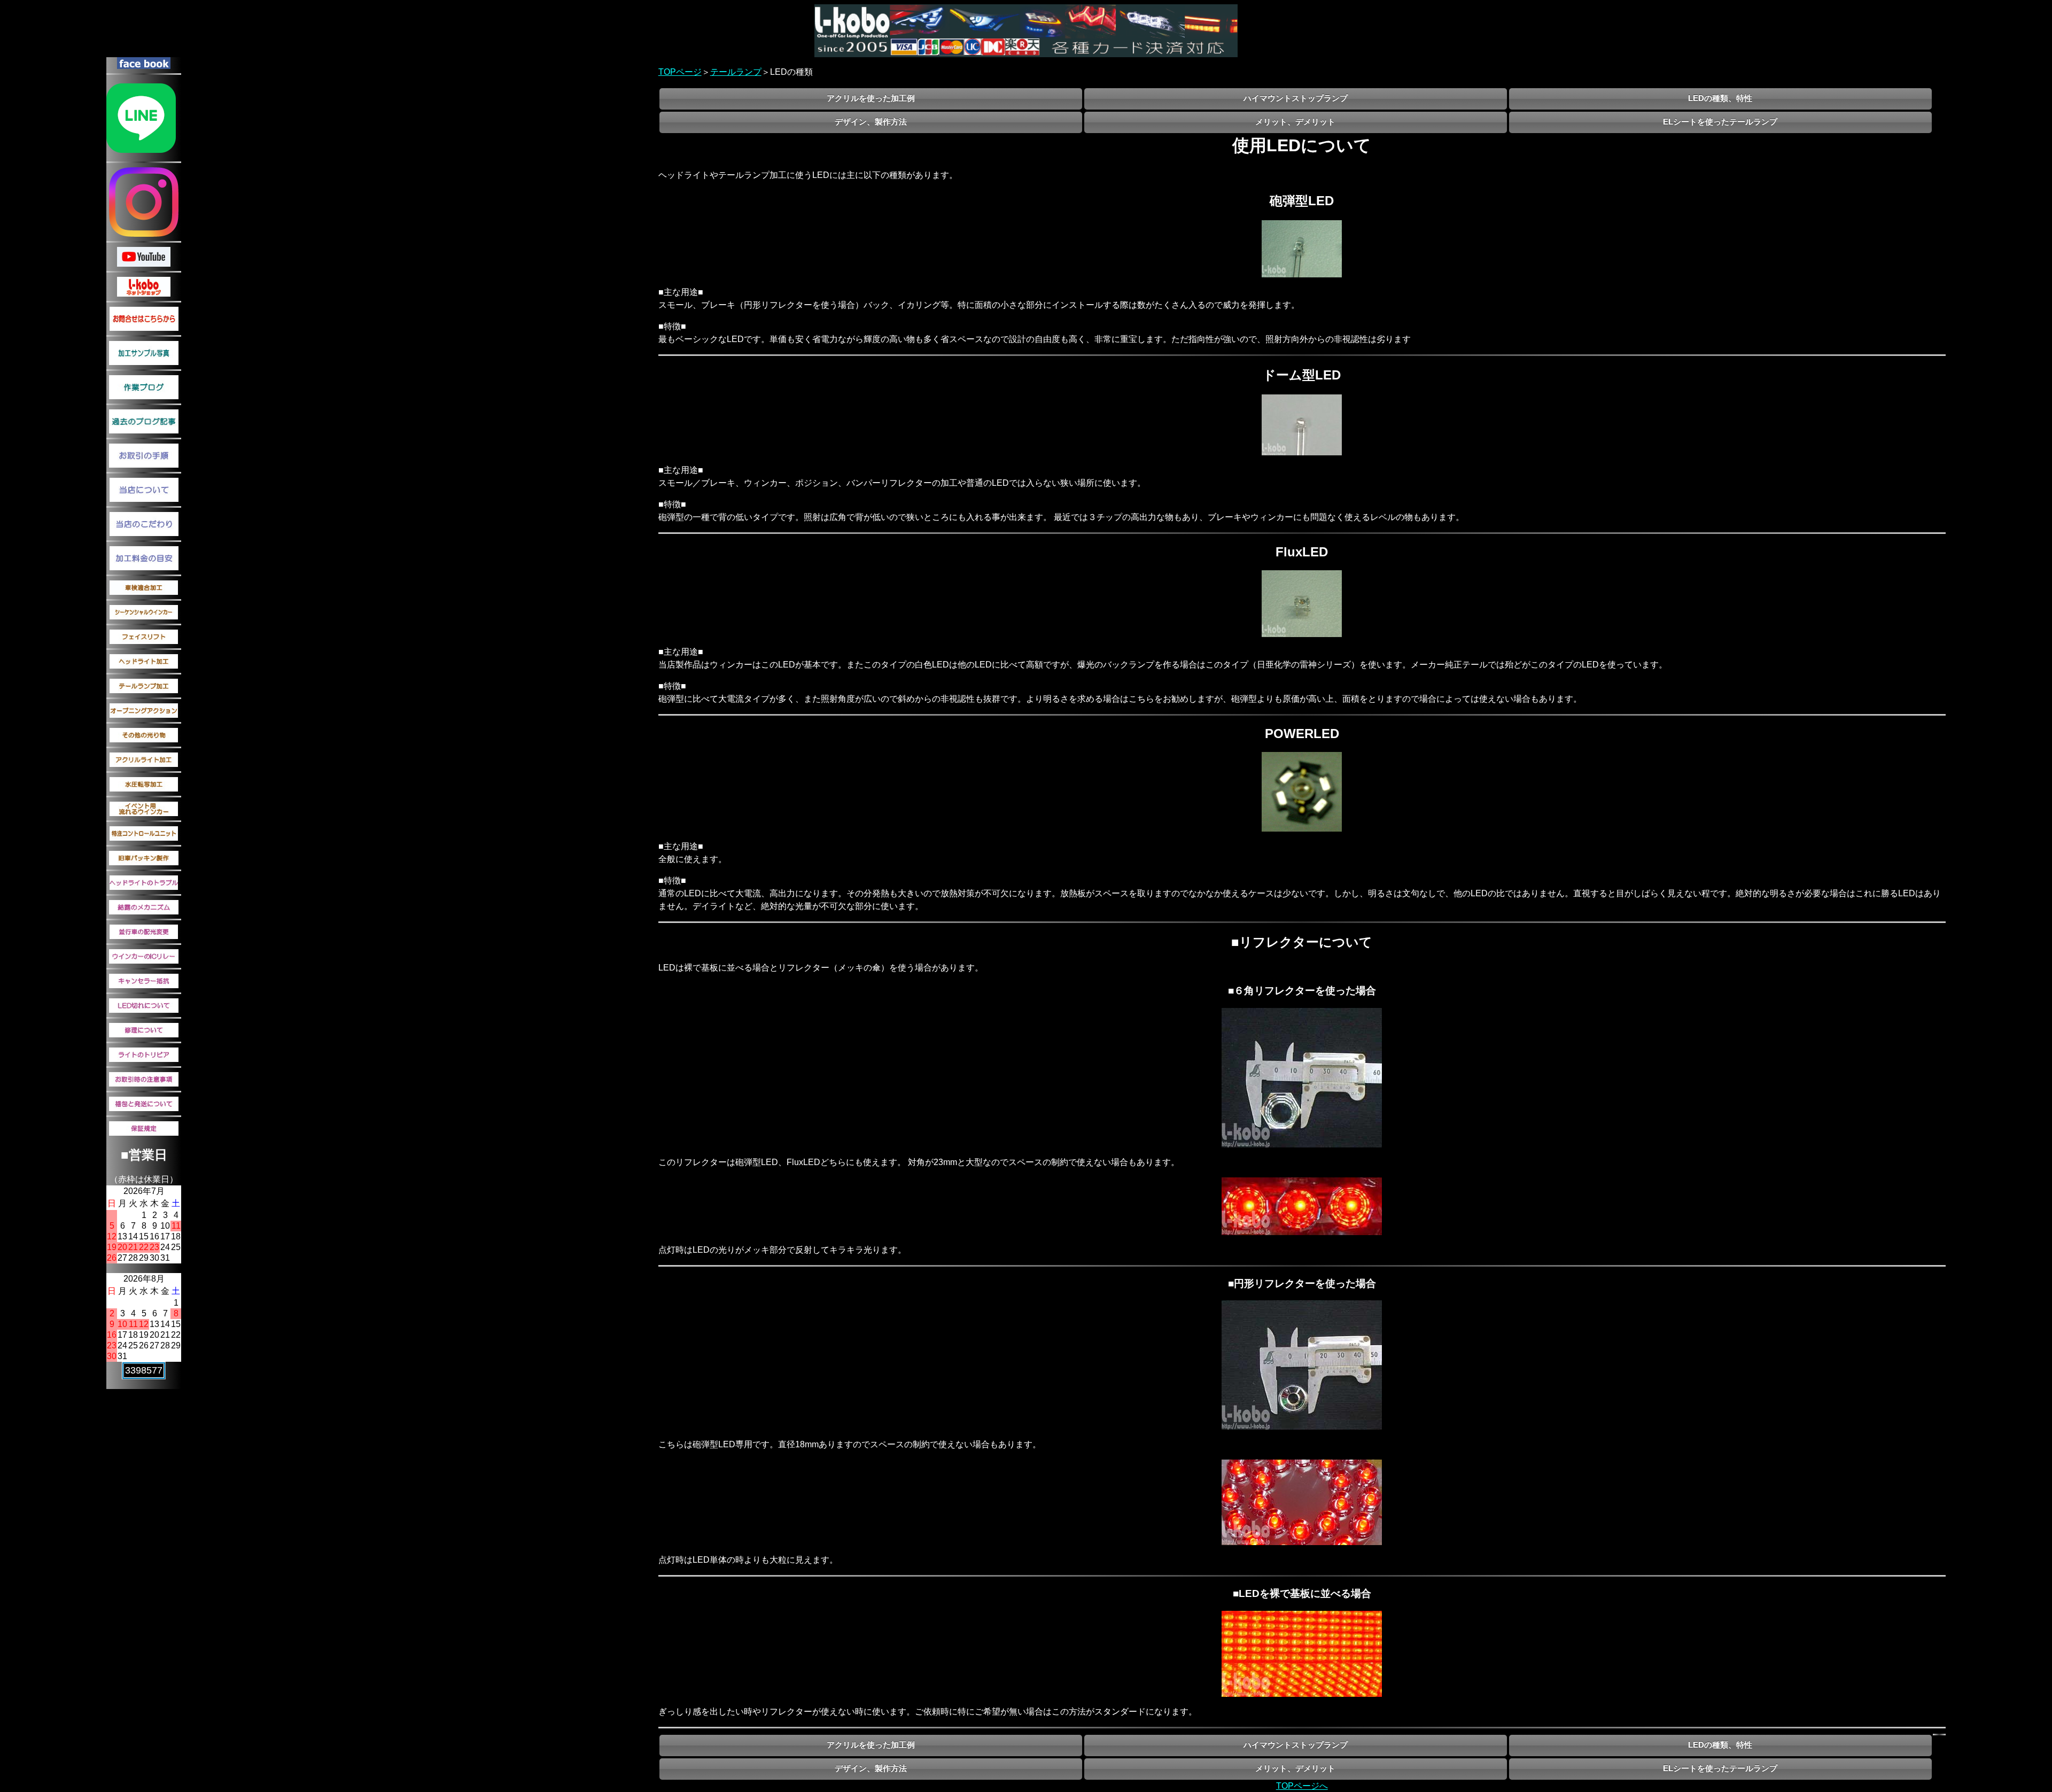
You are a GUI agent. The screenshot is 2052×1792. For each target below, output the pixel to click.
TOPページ (680, 72)
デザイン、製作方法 (871, 122)
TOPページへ (1302, 1786)
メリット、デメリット (1295, 122)
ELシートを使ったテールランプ (1720, 122)
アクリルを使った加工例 (871, 98)
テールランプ (736, 72)
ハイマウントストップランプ (1296, 98)
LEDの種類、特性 (1720, 98)
